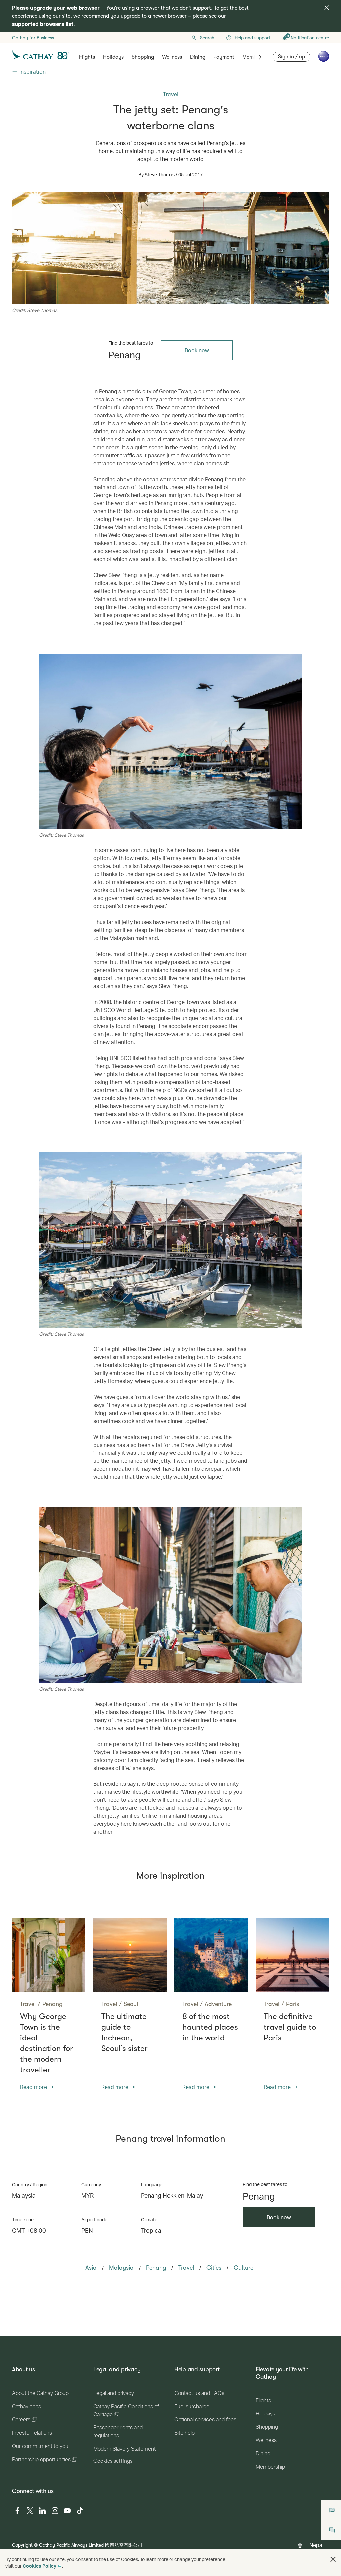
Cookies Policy (39, 2566)
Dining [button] (198, 57)
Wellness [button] (172, 57)
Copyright (22, 2545)
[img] (327, 8)
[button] (333, 2559)
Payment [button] (224, 57)
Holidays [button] (113, 57)
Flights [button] (87, 57)
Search (207, 38)
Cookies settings (113, 2461)
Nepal (317, 2545)
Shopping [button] (143, 57)
